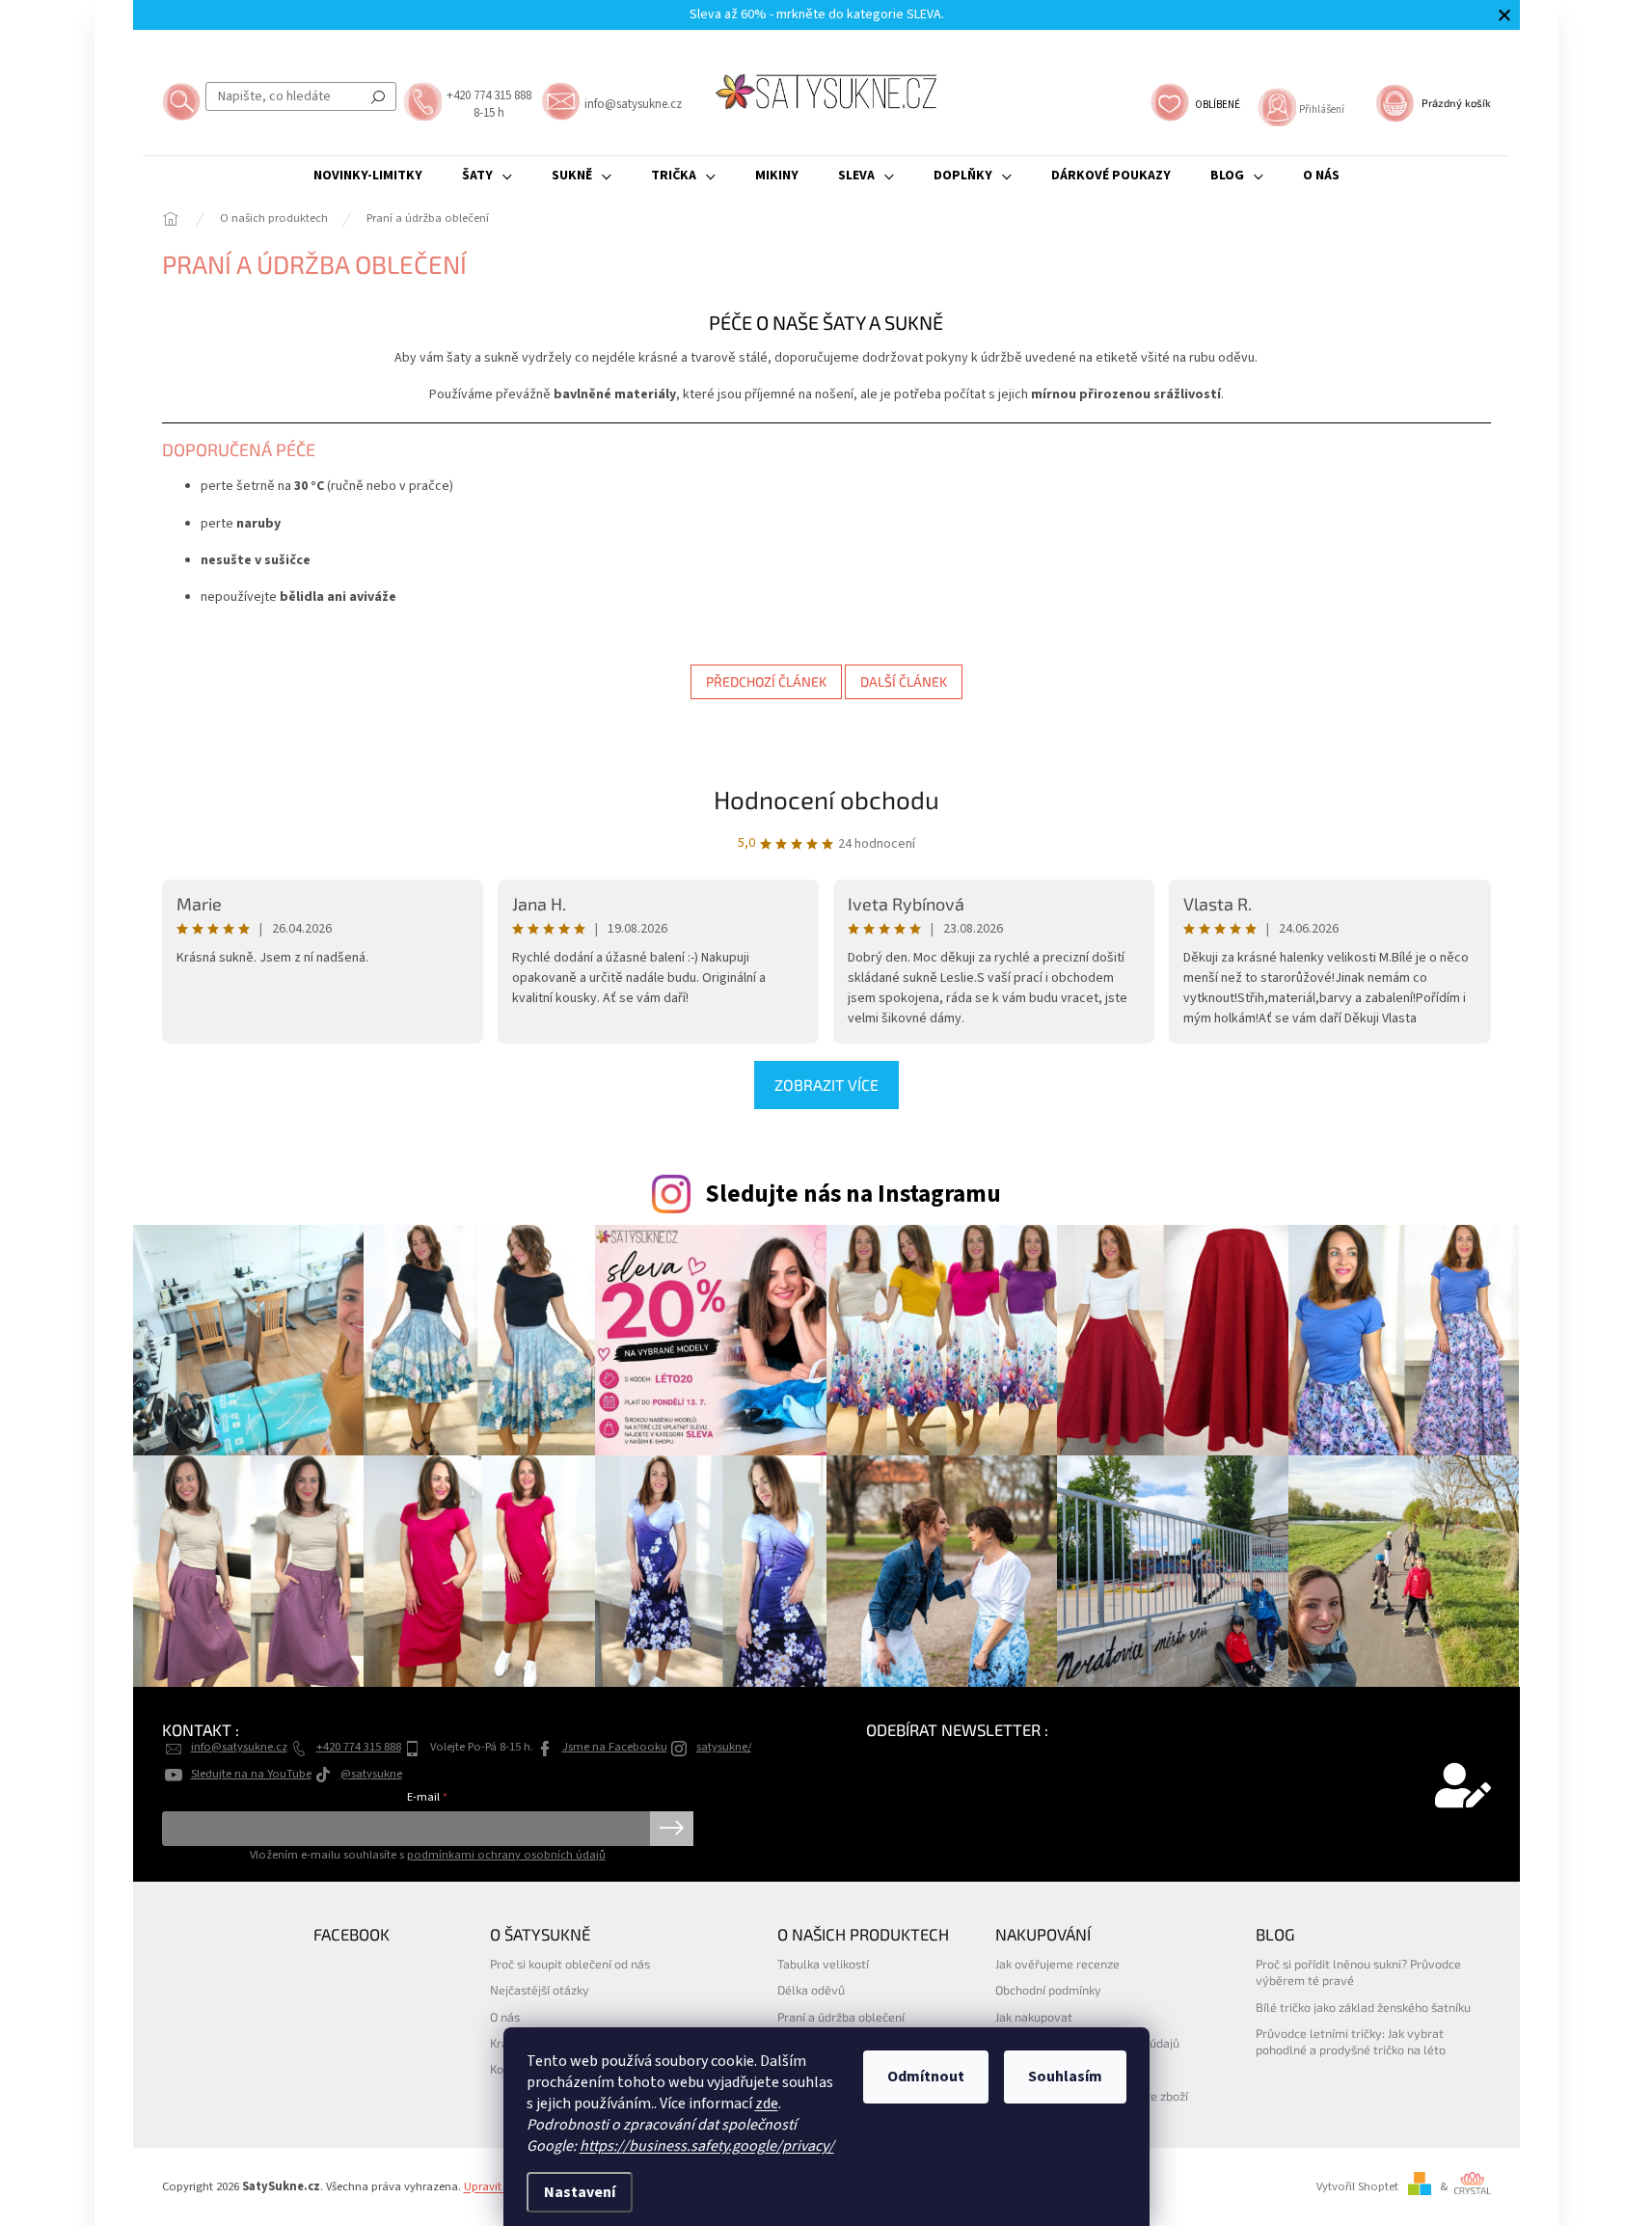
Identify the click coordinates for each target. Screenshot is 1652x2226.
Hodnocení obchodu (826, 799)
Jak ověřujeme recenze (1057, 1964)
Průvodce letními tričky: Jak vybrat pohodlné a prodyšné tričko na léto (1351, 2041)
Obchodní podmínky (1048, 1990)
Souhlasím (1065, 2077)
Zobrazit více (826, 1085)
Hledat (378, 96)
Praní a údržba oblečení (841, 2017)
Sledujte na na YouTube (251, 1774)
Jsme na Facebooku (615, 1747)
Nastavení (580, 2192)
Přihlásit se (672, 1829)
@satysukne (371, 1774)
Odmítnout (926, 2077)
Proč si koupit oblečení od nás (570, 1964)
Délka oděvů (811, 1990)
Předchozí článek (766, 681)
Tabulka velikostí (823, 1964)
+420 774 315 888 (359, 1747)
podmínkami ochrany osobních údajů (506, 1855)
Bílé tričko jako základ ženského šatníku (1363, 2007)
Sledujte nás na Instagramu (853, 1194)
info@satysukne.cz (239, 1747)
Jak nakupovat (1034, 2017)
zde (767, 2104)
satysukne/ (724, 1747)
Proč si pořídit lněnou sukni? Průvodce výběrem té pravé (1358, 1972)
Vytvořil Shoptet (1357, 2186)
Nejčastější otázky (540, 1990)
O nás (505, 2017)
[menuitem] (368, 176)
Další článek (904, 681)
